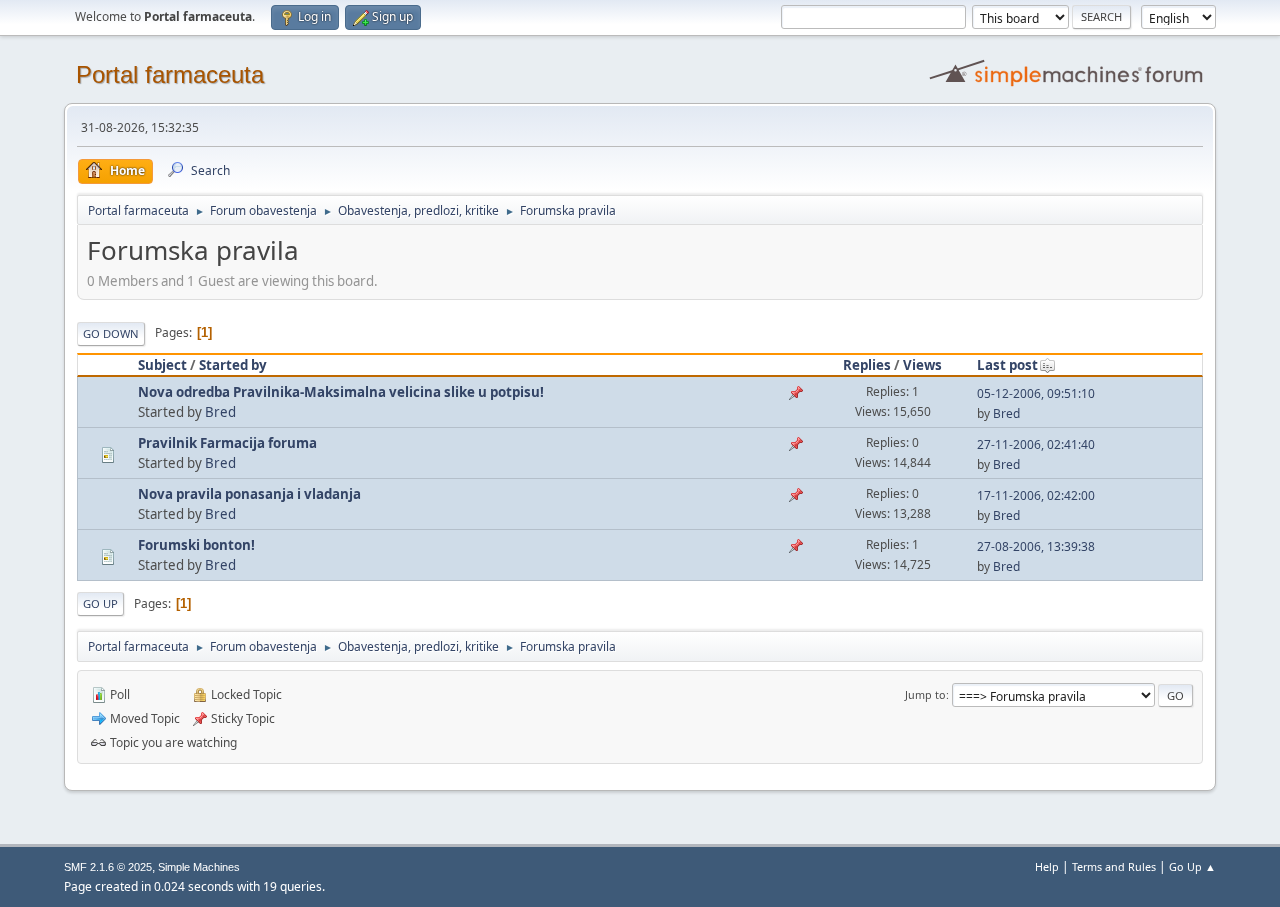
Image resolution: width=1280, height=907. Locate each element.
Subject (162, 365)
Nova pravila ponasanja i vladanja (249, 494)
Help (1047, 866)
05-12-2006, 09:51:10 (1036, 393)
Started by (233, 365)
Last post (1007, 365)
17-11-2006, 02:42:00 (1036, 495)
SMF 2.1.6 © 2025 (108, 867)
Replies (867, 365)
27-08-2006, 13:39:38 (1036, 546)
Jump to (925, 694)
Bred (220, 412)
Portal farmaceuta (170, 74)
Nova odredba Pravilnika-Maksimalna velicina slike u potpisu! (341, 392)
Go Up (100, 603)
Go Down (111, 333)
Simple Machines (199, 867)
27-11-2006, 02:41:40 (1036, 444)
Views (922, 365)
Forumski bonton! (196, 545)
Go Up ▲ (1192, 866)
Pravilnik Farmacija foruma (227, 443)
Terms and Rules (1114, 866)
